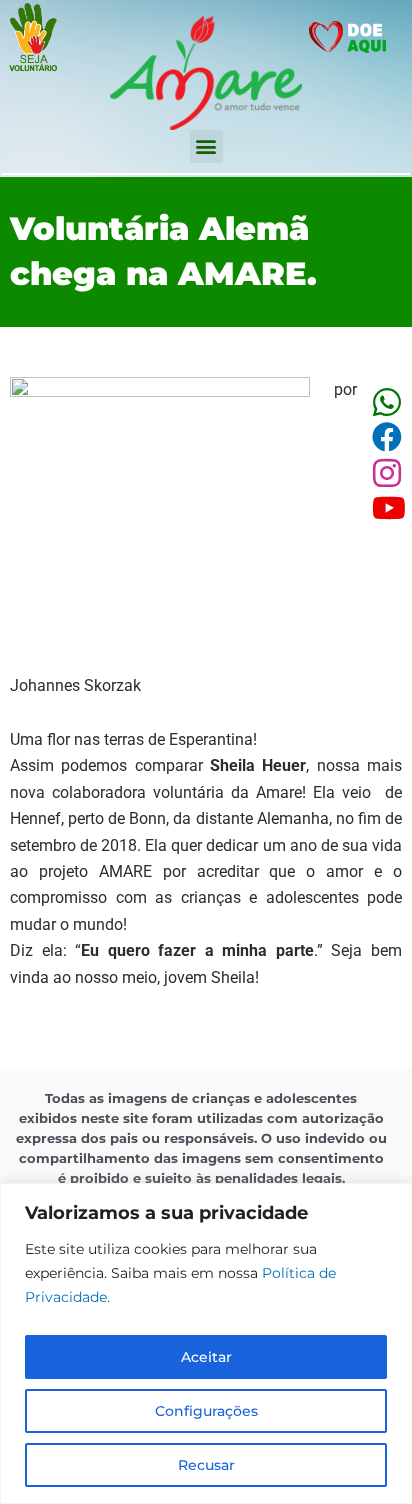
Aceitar (206, 1357)
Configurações (206, 1411)
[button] (206, 146)
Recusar (206, 1465)
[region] (206, 1343)
